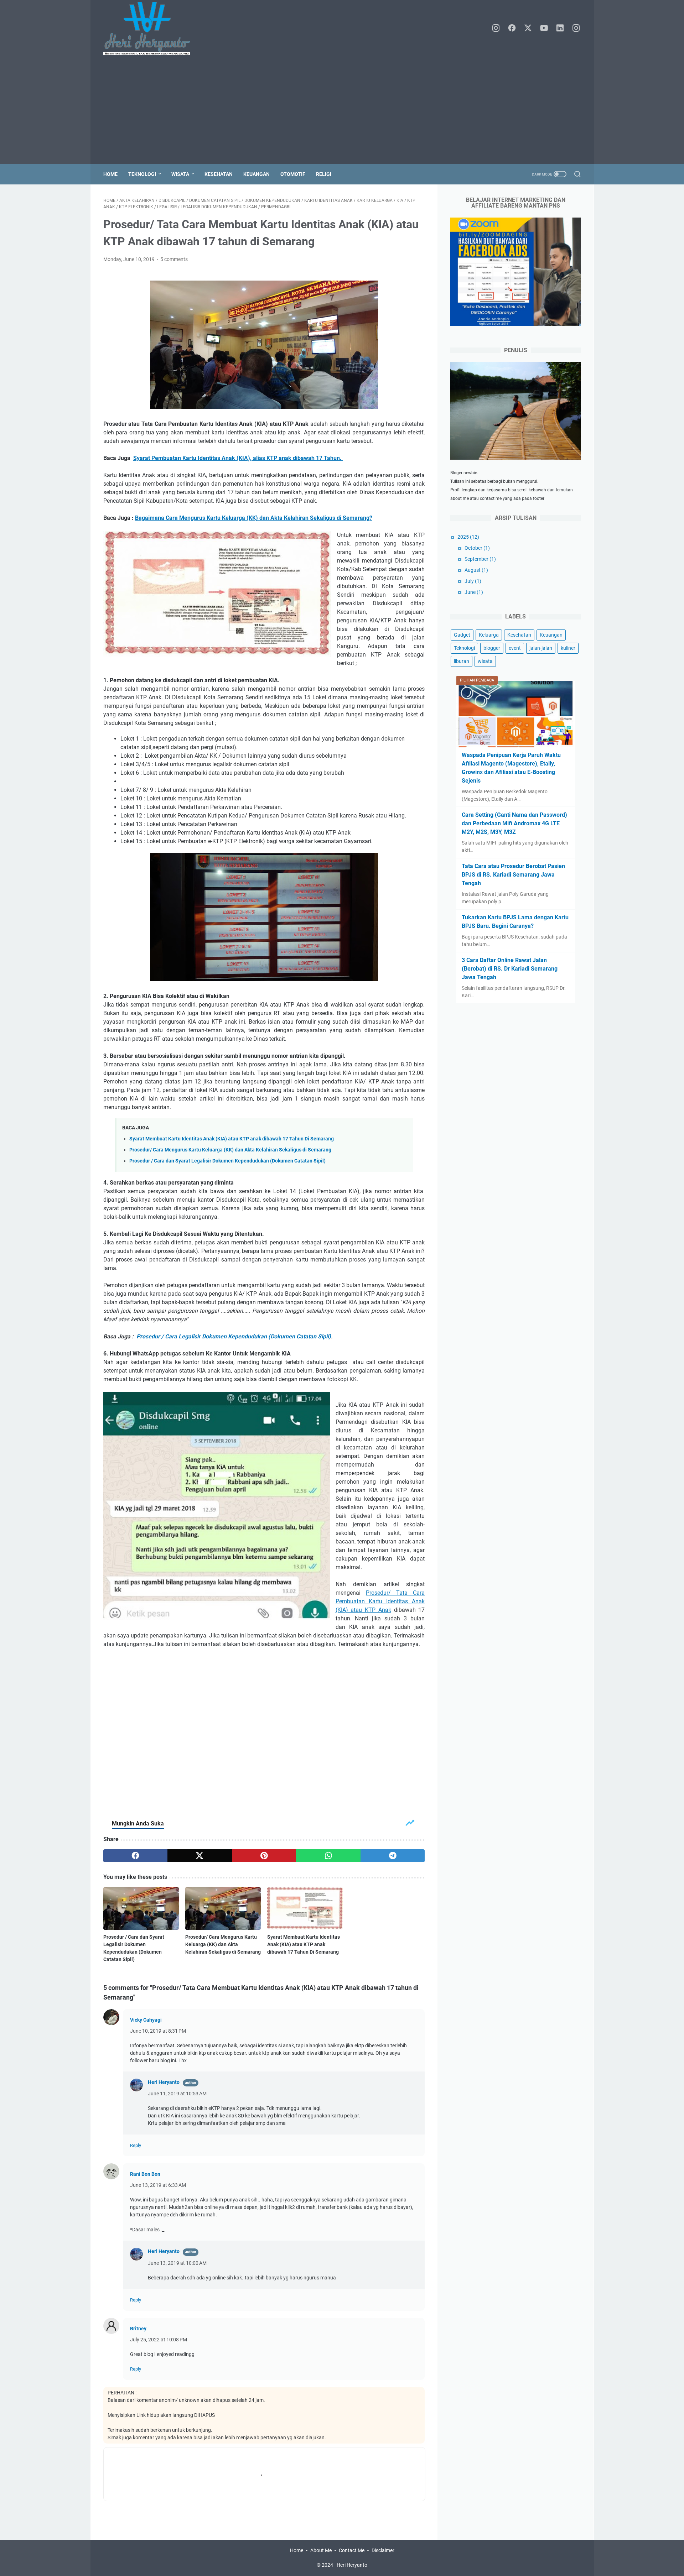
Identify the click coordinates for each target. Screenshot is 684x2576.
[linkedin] (560, 28)
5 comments (174, 259)
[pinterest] (264, 1856)
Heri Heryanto (164, 2082)
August (476, 570)
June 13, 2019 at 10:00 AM (177, 2263)
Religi (324, 174)
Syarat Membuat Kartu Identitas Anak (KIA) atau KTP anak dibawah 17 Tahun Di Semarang (232, 1139)
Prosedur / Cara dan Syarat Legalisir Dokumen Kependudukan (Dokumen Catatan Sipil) (227, 1161)
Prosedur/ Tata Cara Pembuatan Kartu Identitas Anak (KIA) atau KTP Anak (380, 1601)
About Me (321, 2550)
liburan (462, 661)
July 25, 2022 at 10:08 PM (159, 2340)
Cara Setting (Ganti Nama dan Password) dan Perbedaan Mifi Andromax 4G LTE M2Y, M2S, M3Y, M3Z (514, 823)
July (473, 581)
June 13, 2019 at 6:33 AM (158, 2185)
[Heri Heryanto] (151, 28)
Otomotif (293, 174)
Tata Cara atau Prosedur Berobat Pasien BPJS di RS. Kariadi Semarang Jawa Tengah (513, 875)
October (477, 548)
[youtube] (544, 28)
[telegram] (393, 1856)
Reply (136, 2145)
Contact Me (352, 2550)
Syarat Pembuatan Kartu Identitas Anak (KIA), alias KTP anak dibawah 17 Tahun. (238, 458)
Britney (138, 2329)
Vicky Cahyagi (146, 2020)
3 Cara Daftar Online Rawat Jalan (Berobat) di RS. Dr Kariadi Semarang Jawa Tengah (510, 969)
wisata (485, 661)
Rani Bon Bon (145, 2174)
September (480, 559)
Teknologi (142, 174)
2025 (468, 537)
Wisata (180, 174)
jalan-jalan (541, 648)
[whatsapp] (328, 1856)
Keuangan (256, 174)
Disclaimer (383, 2550)
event (515, 648)
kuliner (568, 648)
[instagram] (496, 28)
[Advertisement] (342, 110)
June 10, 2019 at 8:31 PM (158, 2031)
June (474, 592)
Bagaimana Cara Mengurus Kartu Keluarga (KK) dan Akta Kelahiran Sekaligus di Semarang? (254, 518)
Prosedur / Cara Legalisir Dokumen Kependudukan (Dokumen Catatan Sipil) (234, 1336)
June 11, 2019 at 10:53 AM (177, 2094)
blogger (492, 648)
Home (110, 174)
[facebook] (512, 28)
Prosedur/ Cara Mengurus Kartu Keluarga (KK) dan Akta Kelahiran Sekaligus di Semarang (230, 1150)
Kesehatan (219, 174)
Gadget (462, 635)
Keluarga (489, 635)
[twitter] (528, 28)
